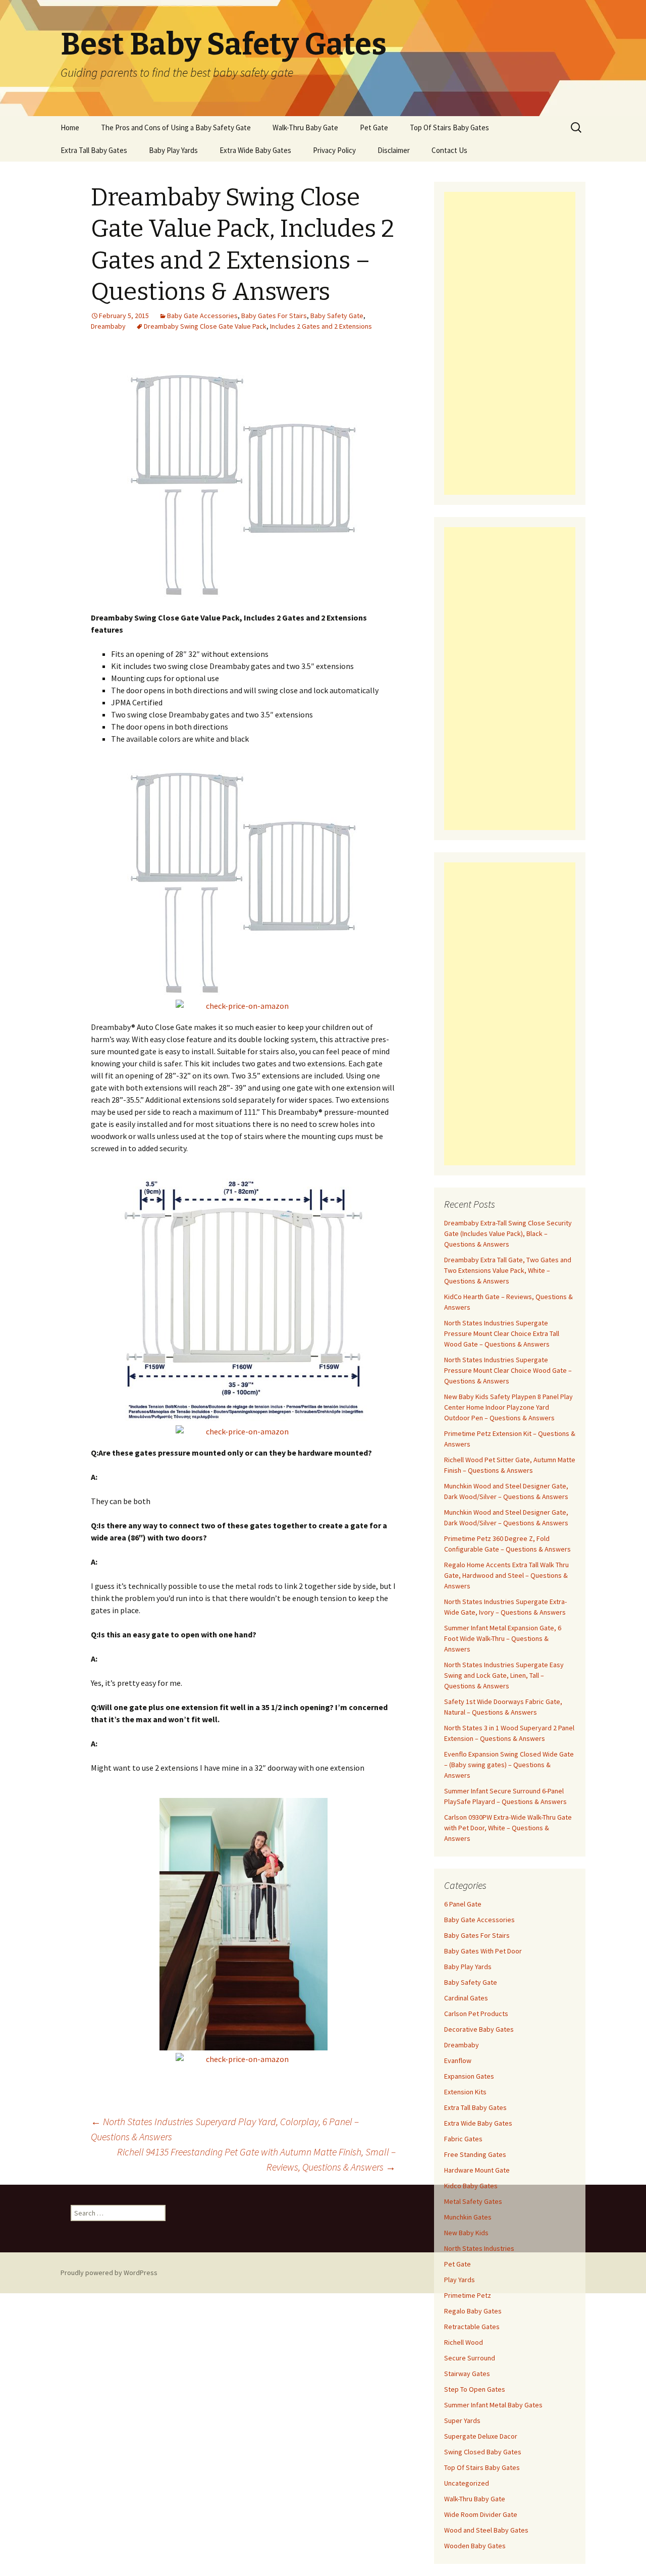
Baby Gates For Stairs (274, 316)
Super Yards (462, 2420)
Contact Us (449, 150)
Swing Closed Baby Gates (483, 2452)
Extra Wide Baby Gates (255, 150)
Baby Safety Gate (337, 316)
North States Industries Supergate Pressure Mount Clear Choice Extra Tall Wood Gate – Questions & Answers (502, 1333)
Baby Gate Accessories (202, 316)
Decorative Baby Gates (479, 2029)
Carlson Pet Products (476, 2014)
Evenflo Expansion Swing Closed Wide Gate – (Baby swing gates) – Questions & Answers (509, 1765)
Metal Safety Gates (473, 2201)
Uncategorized (467, 2483)
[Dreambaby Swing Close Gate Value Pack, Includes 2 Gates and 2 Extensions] (244, 484)
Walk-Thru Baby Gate (305, 127)
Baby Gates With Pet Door (483, 1951)
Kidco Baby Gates (471, 2186)
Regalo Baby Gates (473, 2311)
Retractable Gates (472, 2327)
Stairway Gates (467, 2374)
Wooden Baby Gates (475, 2546)
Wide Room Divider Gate (481, 2514)
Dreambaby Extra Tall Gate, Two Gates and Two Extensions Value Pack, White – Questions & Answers (508, 1270)
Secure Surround (470, 2358)
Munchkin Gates (468, 2217)
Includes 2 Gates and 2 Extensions (321, 326)
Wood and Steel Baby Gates (486, 2530)
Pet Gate (374, 127)
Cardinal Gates (466, 1998)
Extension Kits (465, 2092)
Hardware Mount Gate (477, 2170)
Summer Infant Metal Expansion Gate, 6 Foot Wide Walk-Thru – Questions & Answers (503, 1638)
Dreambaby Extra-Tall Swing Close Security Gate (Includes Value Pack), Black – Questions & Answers (508, 1233)
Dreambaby (108, 326)
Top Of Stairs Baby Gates (449, 127)
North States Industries (479, 2248)
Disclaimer (394, 150)
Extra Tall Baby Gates (94, 150)
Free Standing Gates (475, 2154)
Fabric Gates (463, 2139)
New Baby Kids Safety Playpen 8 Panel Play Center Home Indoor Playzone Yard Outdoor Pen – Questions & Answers (508, 1407)
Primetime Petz (468, 2295)
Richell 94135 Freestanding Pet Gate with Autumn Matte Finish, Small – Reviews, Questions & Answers (256, 2159)
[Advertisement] (510, 343)
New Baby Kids (466, 2233)
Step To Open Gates (475, 2389)
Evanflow (458, 2060)
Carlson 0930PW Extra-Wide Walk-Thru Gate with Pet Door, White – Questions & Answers (508, 1828)
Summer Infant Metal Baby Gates (493, 2405)
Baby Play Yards (173, 150)
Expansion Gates (469, 2076)
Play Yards (460, 2280)
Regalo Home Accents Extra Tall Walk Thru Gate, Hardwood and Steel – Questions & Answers (506, 1575)
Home (70, 127)
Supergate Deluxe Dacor (481, 2436)
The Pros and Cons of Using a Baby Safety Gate (176, 127)
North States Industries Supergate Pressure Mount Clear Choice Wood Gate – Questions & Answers (508, 1370)
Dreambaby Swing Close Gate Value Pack (205, 326)
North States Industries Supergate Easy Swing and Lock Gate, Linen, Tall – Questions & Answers (504, 1675)
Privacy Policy (334, 150)
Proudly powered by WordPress (109, 2273)
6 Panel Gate (463, 1904)
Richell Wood (464, 2342)
